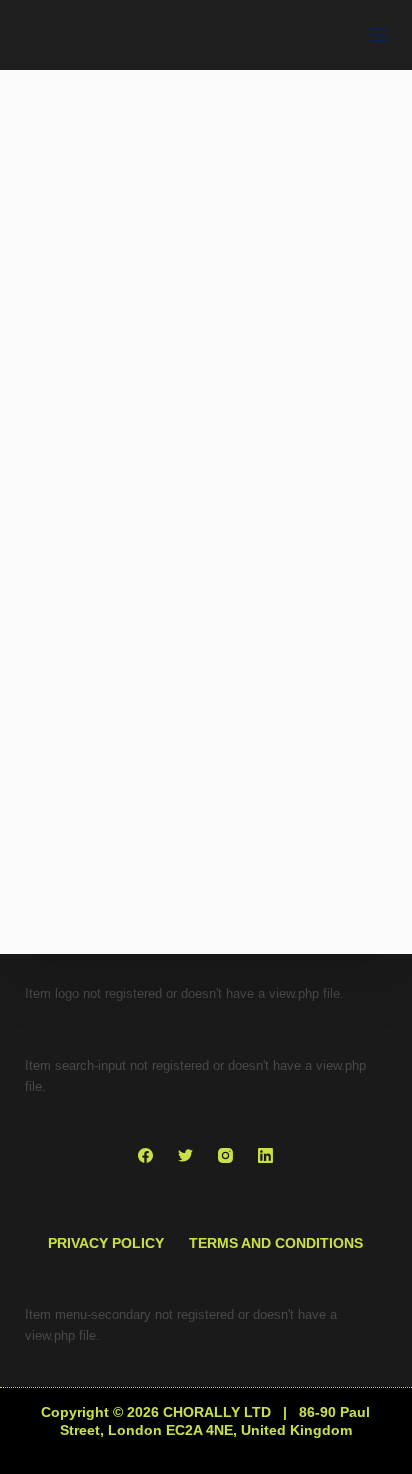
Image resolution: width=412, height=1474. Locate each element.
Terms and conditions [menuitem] (276, 1243)
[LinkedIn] (265, 1155)
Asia (77, 551)
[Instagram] (225, 1155)
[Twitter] (185, 1155)
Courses (206, 958)
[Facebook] (145, 1155)
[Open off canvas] (378, 35)
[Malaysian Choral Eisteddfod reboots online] (206, 407)
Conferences (109, 958)
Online (278, 958)
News (312, 551)
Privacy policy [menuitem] (106, 1243)
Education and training (193, 551)
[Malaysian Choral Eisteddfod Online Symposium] (206, 814)
